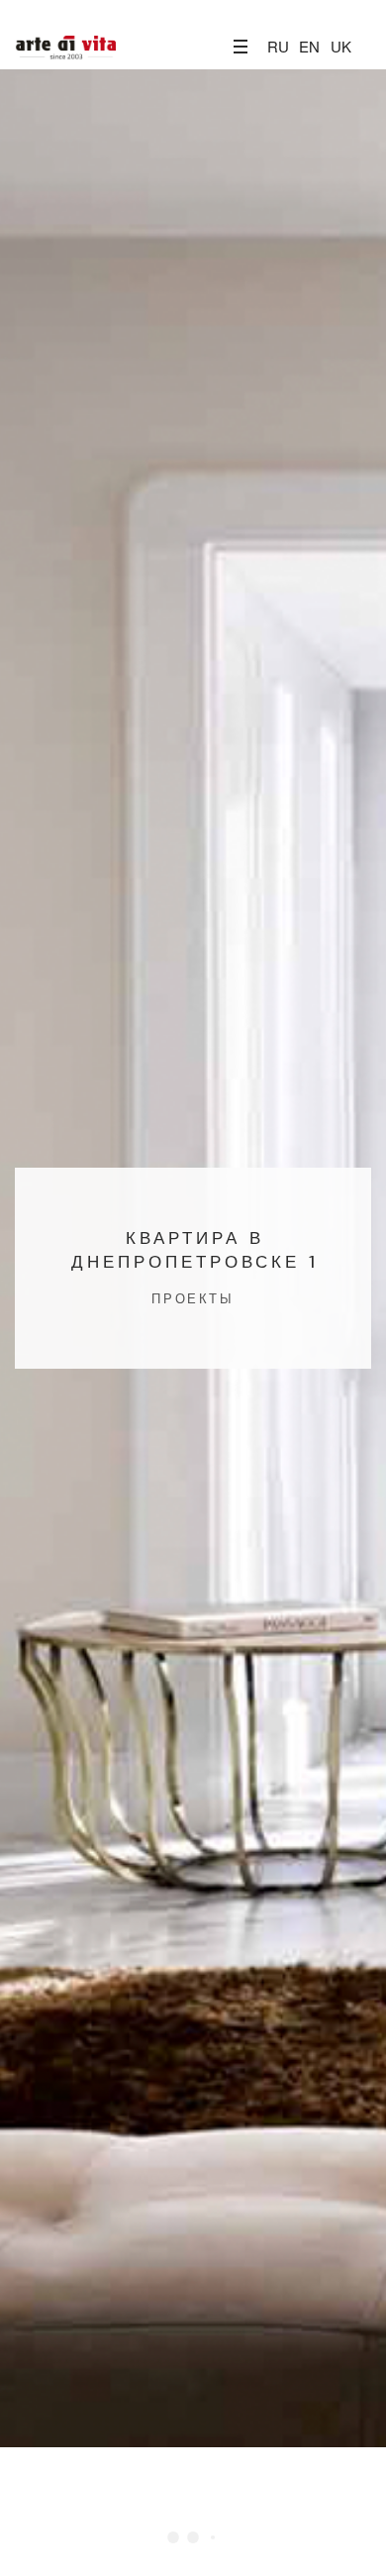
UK (341, 46)
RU (278, 46)
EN (309, 46)
